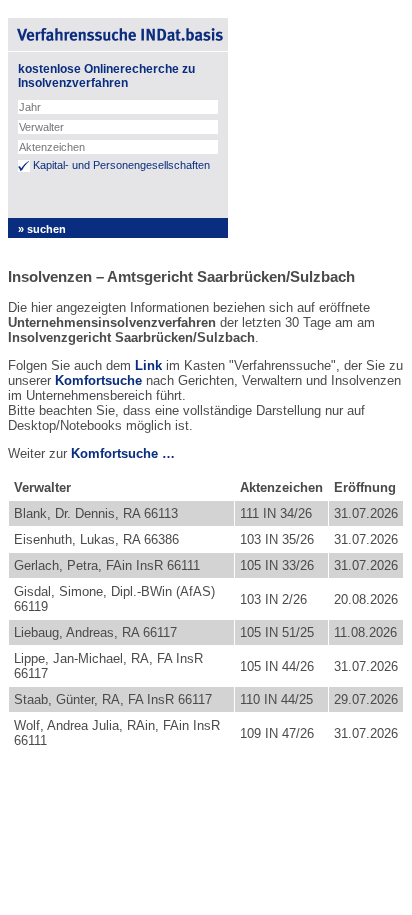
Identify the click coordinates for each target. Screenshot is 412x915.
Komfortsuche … (123, 453)
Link (148, 365)
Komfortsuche (98, 380)
